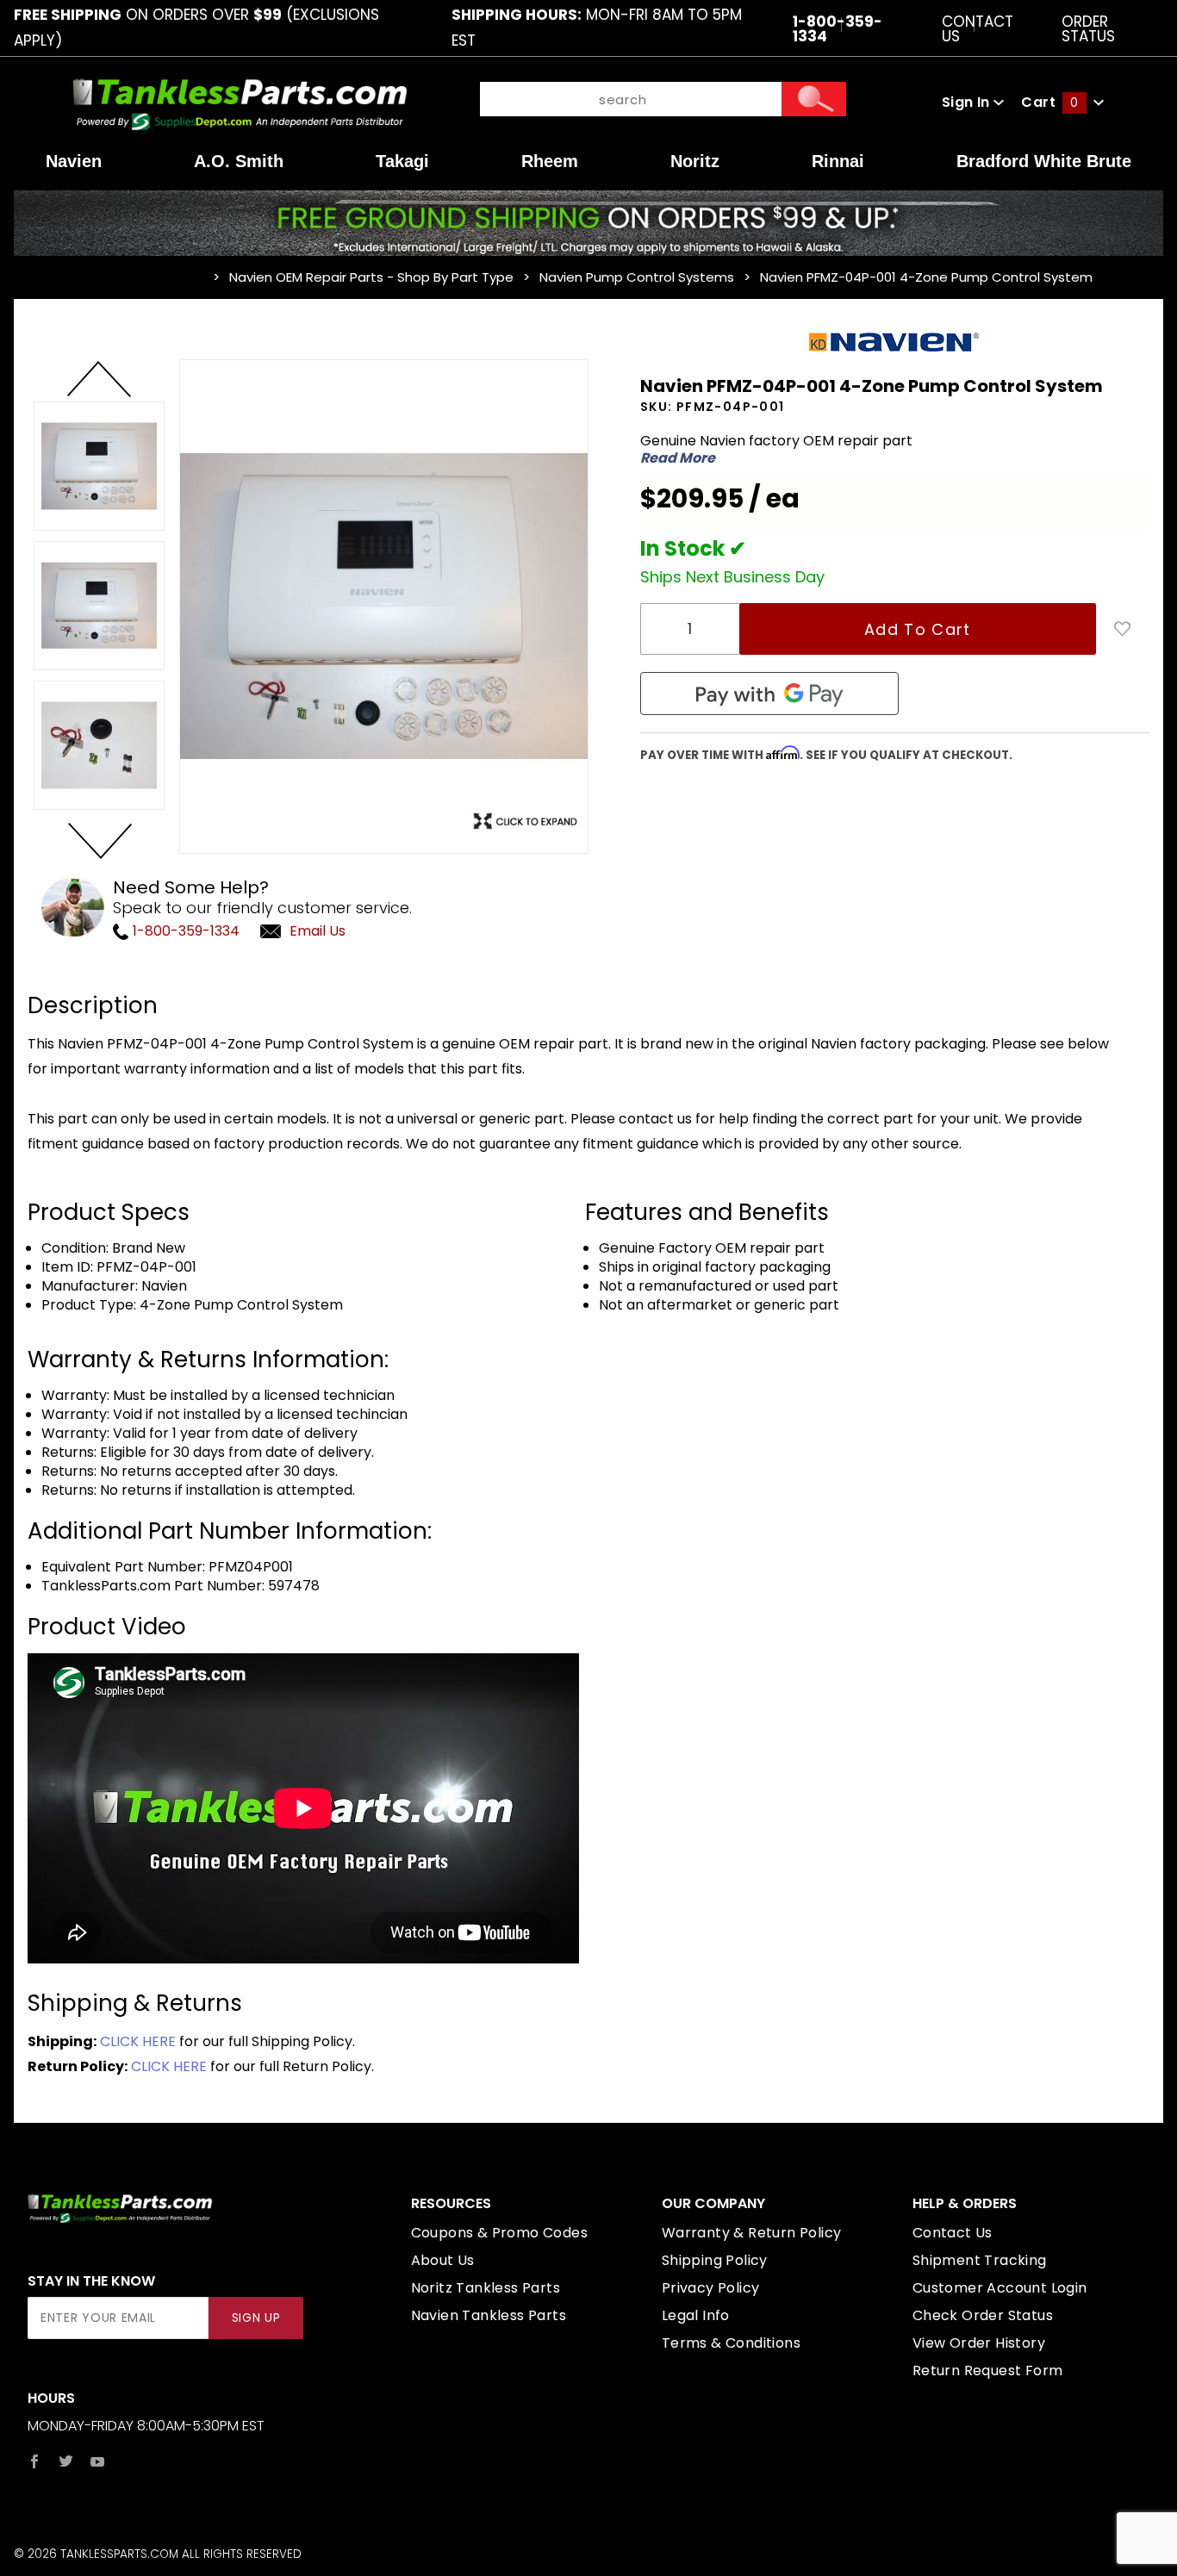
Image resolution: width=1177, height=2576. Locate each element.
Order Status (1088, 28)
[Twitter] (66, 2461)
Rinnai (838, 161)
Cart (1049, 102)
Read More (678, 458)
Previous (99, 380)
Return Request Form (988, 2371)
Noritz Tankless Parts (486, 2288)
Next (99, 840)
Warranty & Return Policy (752, 2233)
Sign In (968, 102)
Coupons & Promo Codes (499, 2233)
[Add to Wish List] (1123, 629)
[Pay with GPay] (769, 694)
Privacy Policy (711, 2288)
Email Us (318, 931)
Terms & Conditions (731, 2343)
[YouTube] (98, 2461)
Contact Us (978, 28)
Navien (74, 161)
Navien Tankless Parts (489, 2315)
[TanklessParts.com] (240, 101)
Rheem (550, 161)
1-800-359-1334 (184, 931)
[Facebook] (34, 2461)
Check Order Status (983, 2315)
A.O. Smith (239, 161)
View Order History (979, 2343)
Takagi (402, 161)
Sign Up (256, 2318)
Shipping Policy (715, 2260)
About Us (443, 2260)
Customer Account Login (1000, 2288)
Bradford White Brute (1044, 161)
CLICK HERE (138, 2041)
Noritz (695, 161)
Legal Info (696, 2315)
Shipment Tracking (980, 2260)
